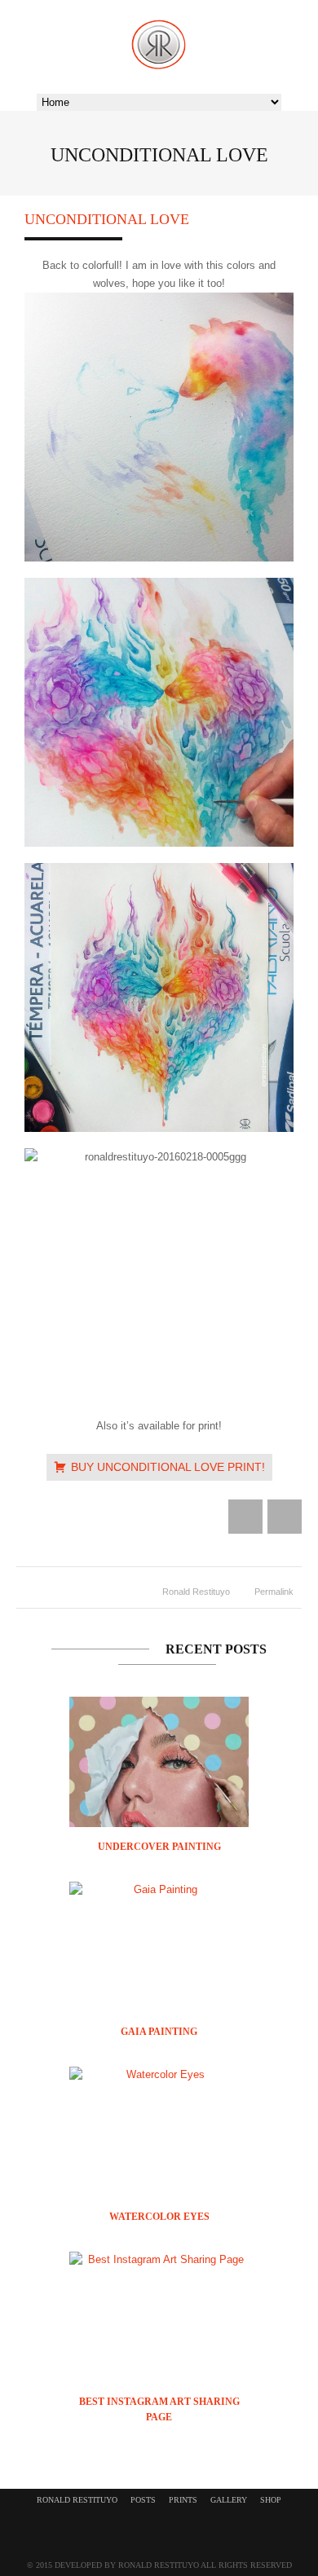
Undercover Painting (159, 1847)
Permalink (274, 1592)
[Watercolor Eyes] (159, 2075)
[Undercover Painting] (159, 1804)
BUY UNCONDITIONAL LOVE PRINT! (168, 1467)
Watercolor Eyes (159, 2217)
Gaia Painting (159, 2032)
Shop (271, 2500)
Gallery (229, 2500)
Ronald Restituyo (196, 1592)
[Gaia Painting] (159, 1890)
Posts (143, 2500)
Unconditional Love (107, 219)
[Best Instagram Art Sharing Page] (159, 2260)
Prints (183, 2500)
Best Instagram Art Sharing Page (159, 2409)
